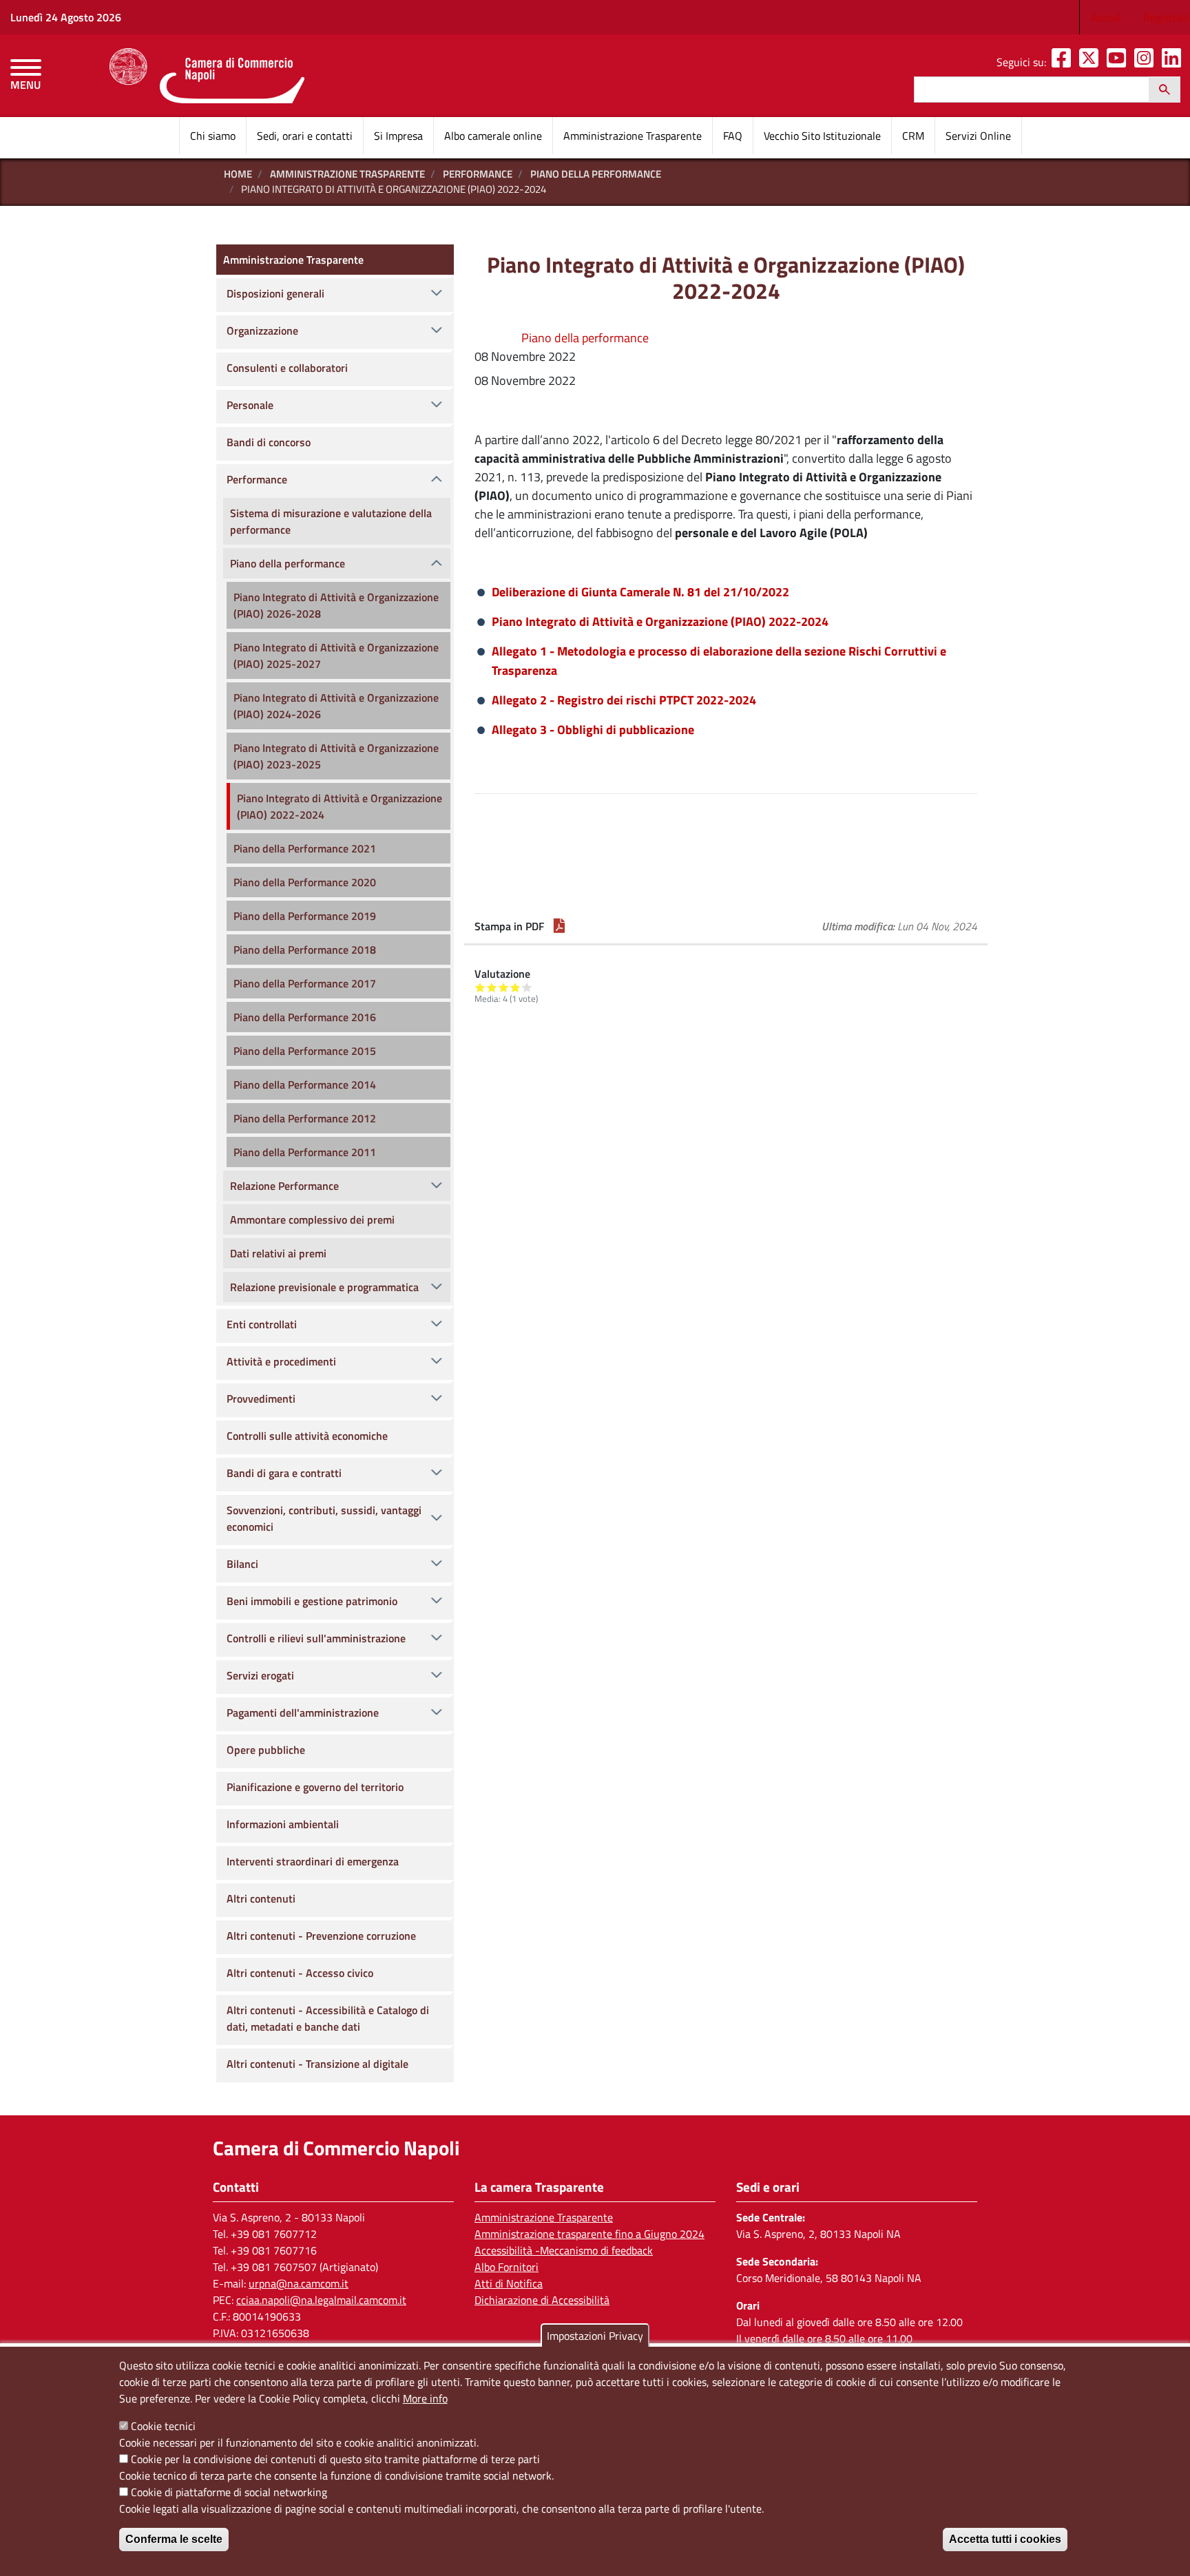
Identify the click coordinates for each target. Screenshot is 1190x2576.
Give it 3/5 (504, 987)
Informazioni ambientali (283, 1824)
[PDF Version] (559, 926)
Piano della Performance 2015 (305, 1051)
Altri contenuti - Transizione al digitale (317, 2064)
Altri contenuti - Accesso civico (300, 1973)
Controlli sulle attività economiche (307, 1436)
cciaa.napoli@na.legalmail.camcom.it (321, 2300)
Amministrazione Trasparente (633, 136)
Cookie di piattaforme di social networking (229, 2492)
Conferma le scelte (174, 2539)
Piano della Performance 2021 (305, 848)
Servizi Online (978, 136)
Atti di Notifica (509, 2283)
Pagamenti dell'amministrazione (303, 1713)
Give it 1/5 (480, 987)
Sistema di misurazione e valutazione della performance (331, 521)
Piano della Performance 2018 (305, 950)
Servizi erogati (260, 1675)
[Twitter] (1092, 62)
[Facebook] (1064, 62)
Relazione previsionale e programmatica (324, 1287)
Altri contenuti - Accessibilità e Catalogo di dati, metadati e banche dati (328, 2018)
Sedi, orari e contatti (305, 136)
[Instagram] (1147, 62)
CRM (913, 136)
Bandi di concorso (269, 442)
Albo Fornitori (507, 2267)
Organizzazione (262, 331)
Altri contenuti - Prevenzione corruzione (321, 1936)
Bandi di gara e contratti (284, 1473)
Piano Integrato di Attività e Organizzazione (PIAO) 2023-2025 (336, 756)
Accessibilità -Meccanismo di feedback (564, 2250)
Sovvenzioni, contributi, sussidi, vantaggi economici (324, 1518)
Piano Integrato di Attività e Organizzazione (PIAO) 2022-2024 (660, 621)
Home (238, 174)
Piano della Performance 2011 (305, 1152)
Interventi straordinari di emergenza (313, 1861)
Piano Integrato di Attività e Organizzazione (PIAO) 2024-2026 (336, 706)
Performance (478, 174)
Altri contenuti (261, 1898)
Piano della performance (596, 174)
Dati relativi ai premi (278, 1253)
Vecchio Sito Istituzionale (822, 136)
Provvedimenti (261, 1399)
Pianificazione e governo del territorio (315, 1787)
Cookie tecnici (163, 2426)
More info (425, 2398)
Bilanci (242, 1564)
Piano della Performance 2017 (305, 983)
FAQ (733, 136)
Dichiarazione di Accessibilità (542, 2300)
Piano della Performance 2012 (305, 1118)
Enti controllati (262, 1324)
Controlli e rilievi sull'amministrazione (316, 1638)
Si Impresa (398, 136)
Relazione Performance (284, 1186)
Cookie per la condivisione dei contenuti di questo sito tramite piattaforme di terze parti (335, 2459)
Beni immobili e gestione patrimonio (312, 1601)
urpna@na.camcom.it (299, 2283)
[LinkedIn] (1174, 62)
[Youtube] (1119, 62)
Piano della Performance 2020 (305, 882)
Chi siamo (213, 136)
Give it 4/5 (515, 987)
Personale (250, 405)
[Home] (207, 76)
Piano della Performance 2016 (305, 1017)
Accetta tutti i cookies (1005, 2539)
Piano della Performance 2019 (305, 916)
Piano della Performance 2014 (305, 1085)
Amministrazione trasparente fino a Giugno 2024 (589, 2234)
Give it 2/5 (492, 987)
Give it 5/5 (527, 987)
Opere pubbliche (266, 1750)
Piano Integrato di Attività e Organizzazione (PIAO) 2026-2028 (336, 605)
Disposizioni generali (275, 293)
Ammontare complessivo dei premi (312, 1219)
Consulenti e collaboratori (287, 368)
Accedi (1106, 17)
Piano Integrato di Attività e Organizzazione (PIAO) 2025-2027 (336, 656)
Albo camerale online (493, 136)
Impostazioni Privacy (595, 2336)
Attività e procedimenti (281, 1361)
